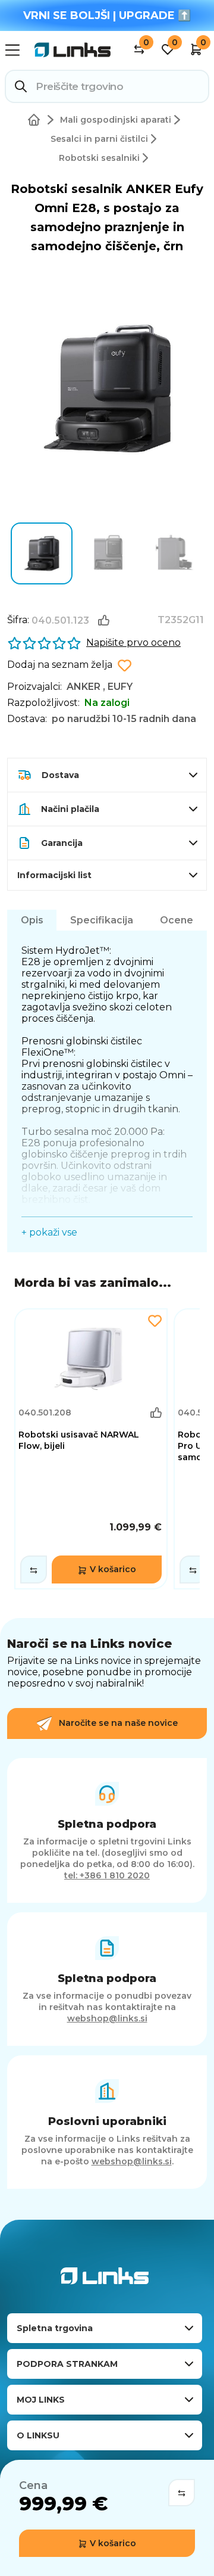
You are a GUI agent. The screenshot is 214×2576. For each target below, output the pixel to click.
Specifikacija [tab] (102, 920)
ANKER (84, 687)
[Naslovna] (36, 120)
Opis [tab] (32, 920)
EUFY (120, 687)
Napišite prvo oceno (133, 643)
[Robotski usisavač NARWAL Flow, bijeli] (91, 1449)
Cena (33, 2485)
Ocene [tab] (177, 920)
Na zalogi (107, 703)
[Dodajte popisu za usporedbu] (182, 2493)
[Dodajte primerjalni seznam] (34, 1569)
